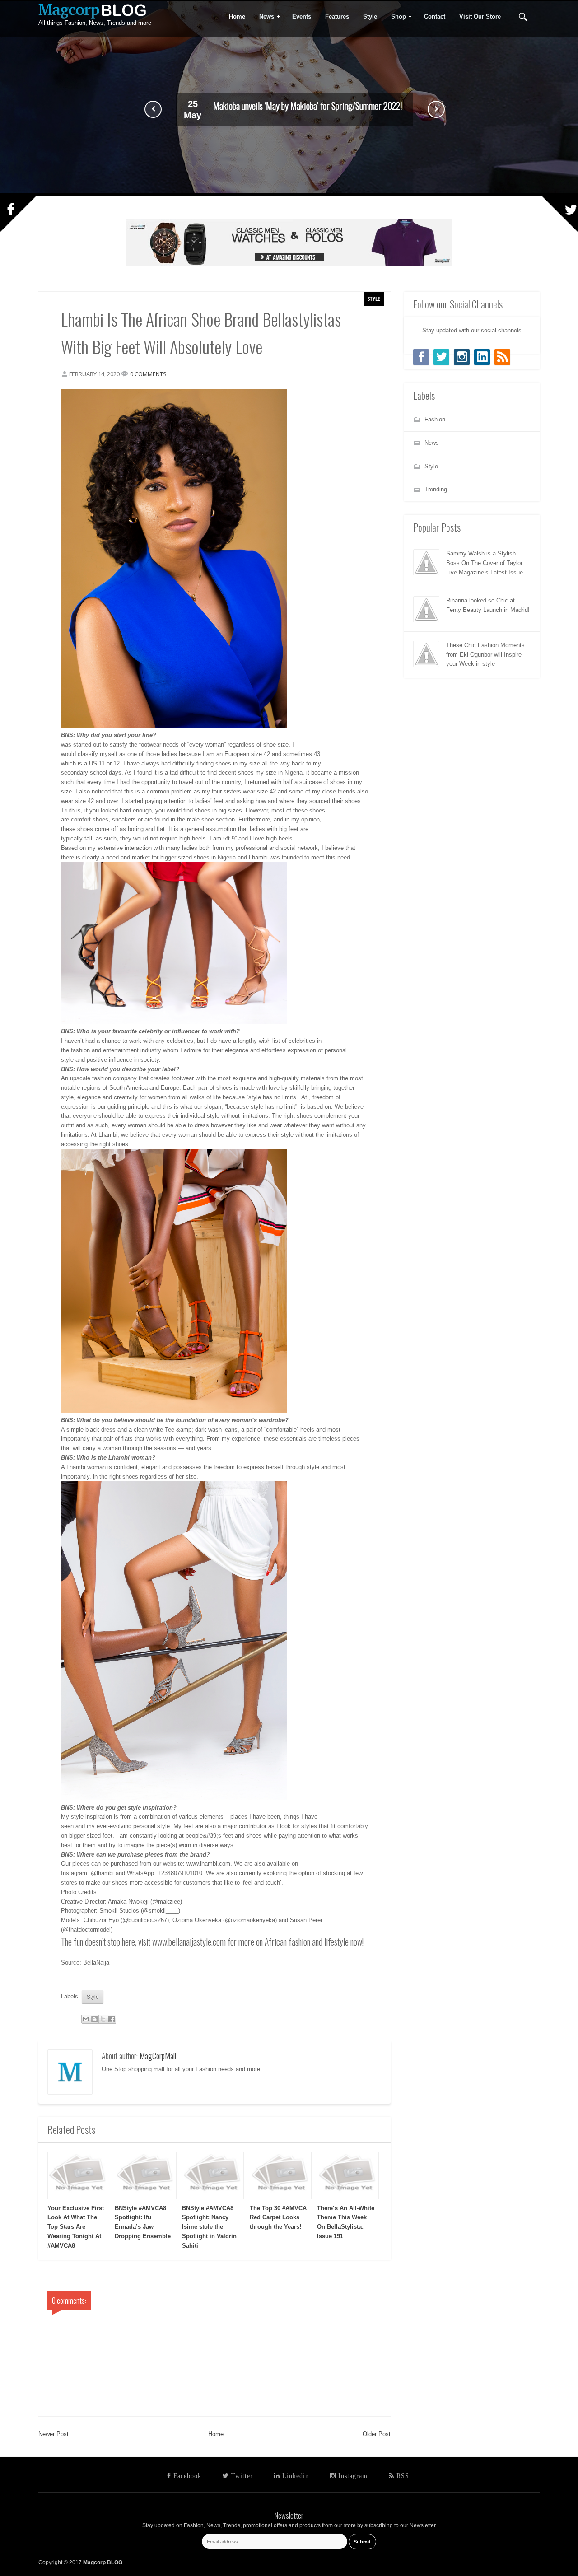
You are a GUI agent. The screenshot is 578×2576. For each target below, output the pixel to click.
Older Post (377, 2434)
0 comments (148, 374)
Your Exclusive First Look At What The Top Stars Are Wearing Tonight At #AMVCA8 (76, 2227)
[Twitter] (441, 357)
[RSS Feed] (502, 357)
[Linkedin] (482, 357)
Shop (396, 17)
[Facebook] (421, 357)
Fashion (435, 419)
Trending (436, 489)
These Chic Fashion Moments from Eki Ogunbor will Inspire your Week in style (308, 107)
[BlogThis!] (94, 2019)
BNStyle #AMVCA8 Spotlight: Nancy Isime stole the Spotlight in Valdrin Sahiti (209, 2227)
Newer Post (54, 2434)
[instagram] (462, 357)
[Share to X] (103, 2019)
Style (374, 299)
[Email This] (86, 2019)
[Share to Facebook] (112, 2019)
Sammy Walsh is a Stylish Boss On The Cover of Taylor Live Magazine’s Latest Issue (485, 563)
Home (216, 2434)
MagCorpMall (158, 2056)
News (264, 17)
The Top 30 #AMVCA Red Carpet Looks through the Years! (278, 2218)
